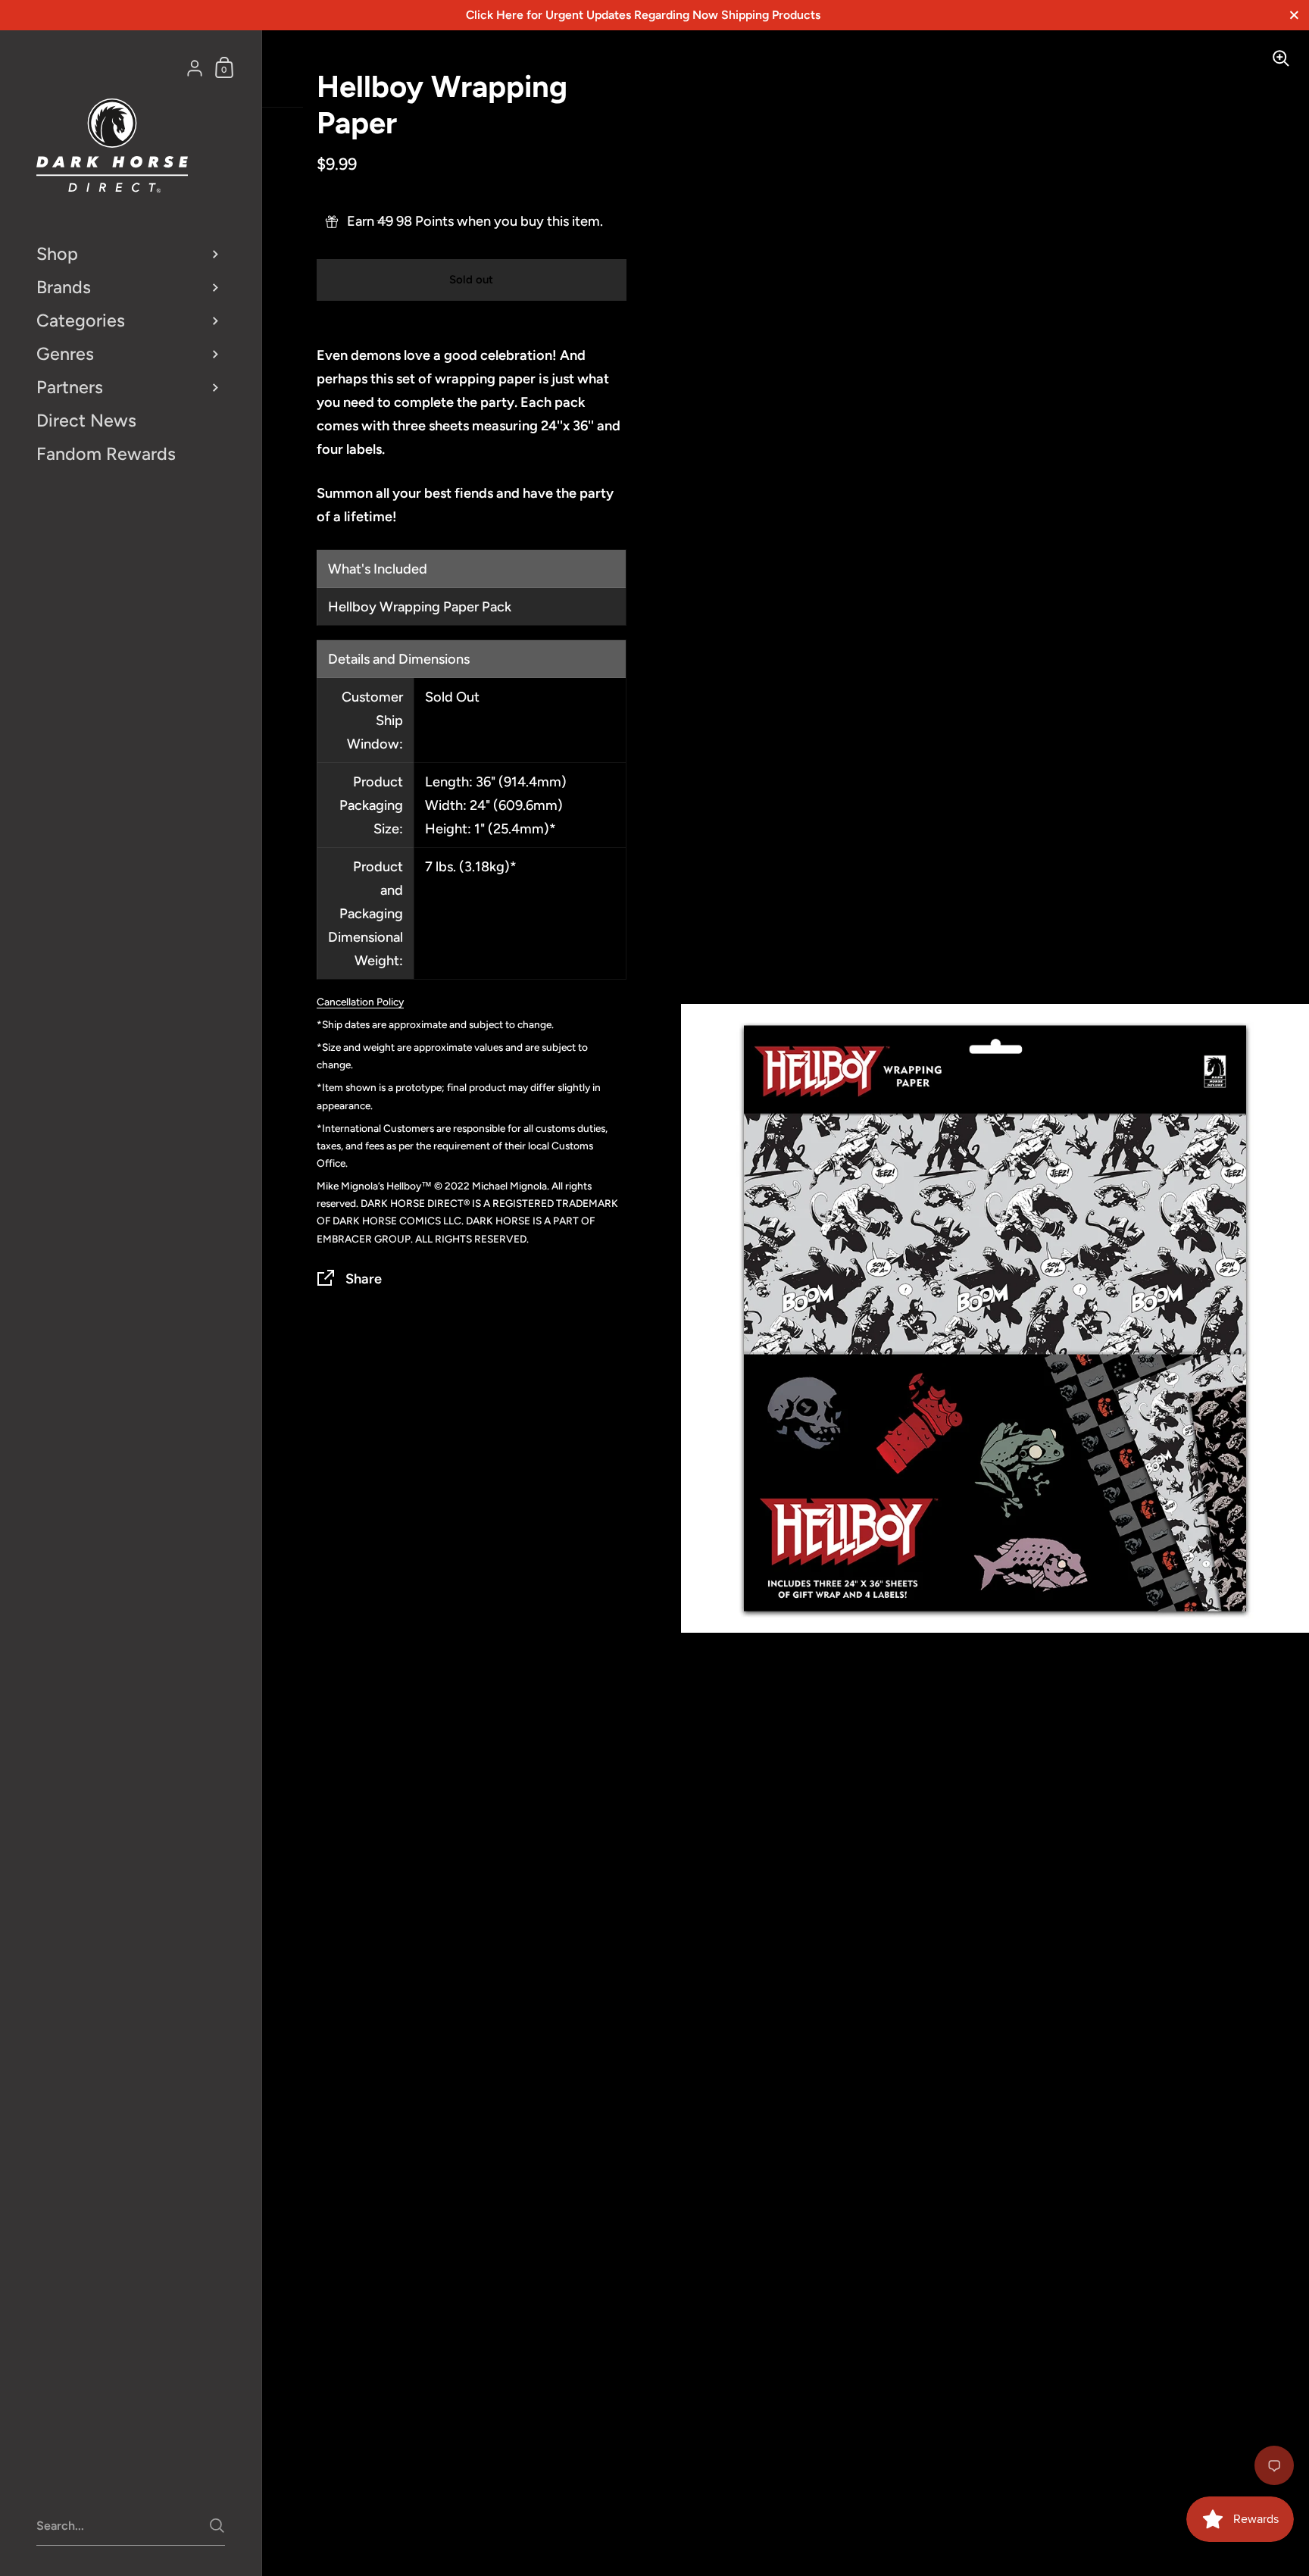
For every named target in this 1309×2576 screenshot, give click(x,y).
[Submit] (217, 2526)
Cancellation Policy (360, 1002)
